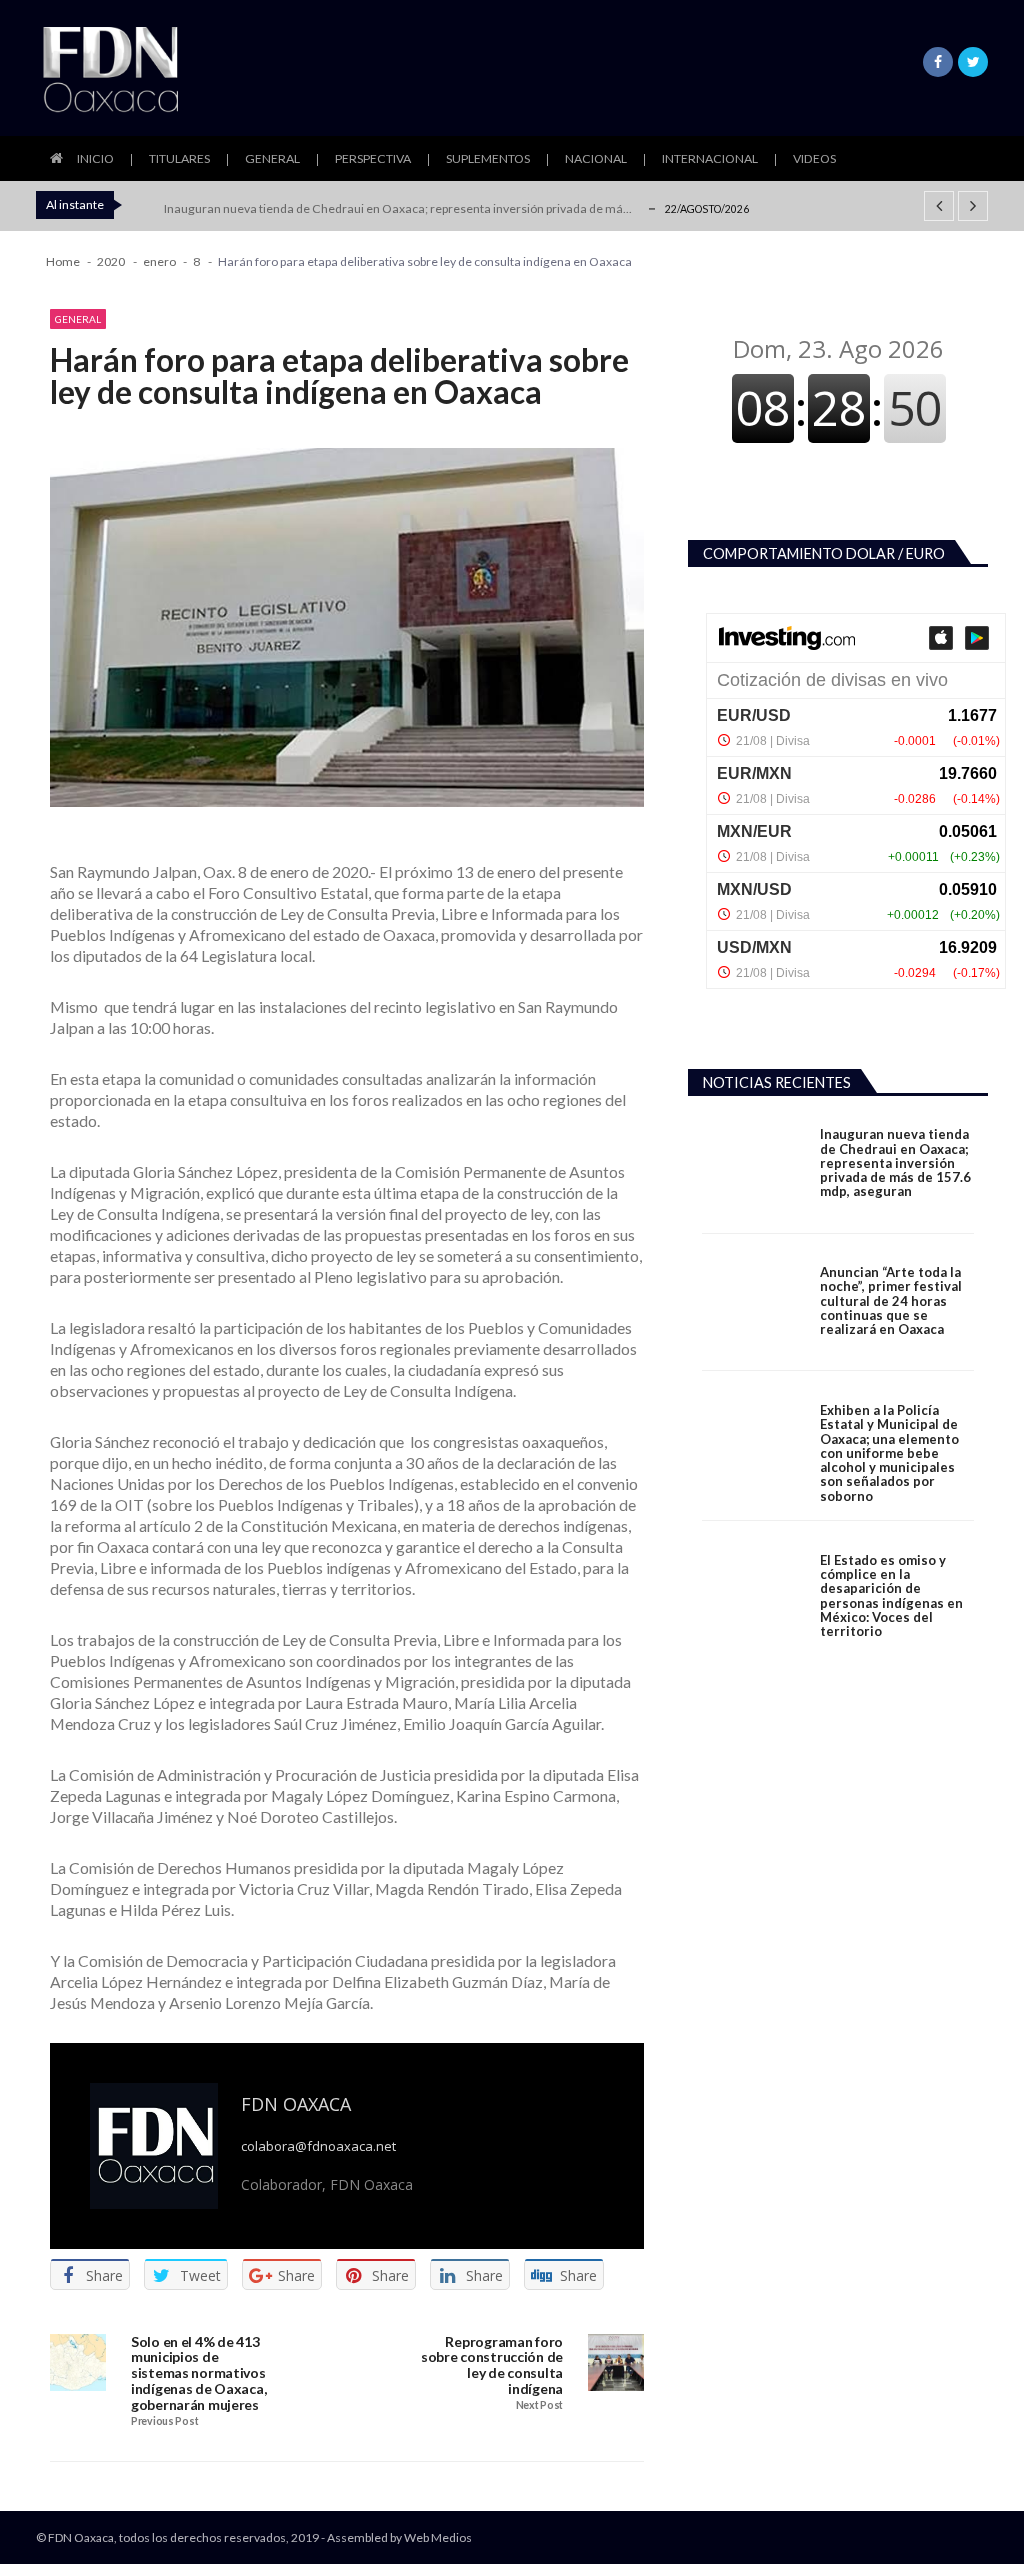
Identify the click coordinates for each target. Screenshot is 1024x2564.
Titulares (179, 158)
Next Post (539, 2405)
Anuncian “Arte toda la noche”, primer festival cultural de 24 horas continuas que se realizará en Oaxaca (891, 1300)
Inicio (95, 158)
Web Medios (438, 2537)
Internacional (710, 158)
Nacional (596, 158)
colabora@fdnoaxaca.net (318, 2146)
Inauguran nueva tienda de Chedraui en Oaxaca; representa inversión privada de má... (398, 208)
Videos (814, 158)
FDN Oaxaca (296, 2104)
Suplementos (488, 158)
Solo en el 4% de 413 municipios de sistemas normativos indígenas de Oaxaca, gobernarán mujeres (198, 2373)
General (272, 158)
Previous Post (164, 2421)
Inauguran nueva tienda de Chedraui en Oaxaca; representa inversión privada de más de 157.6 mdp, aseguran (895, 1162)
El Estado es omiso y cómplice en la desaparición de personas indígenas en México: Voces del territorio (891, 1596)
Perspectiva (373, 158)
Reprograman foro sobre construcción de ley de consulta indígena (492, 2365)
